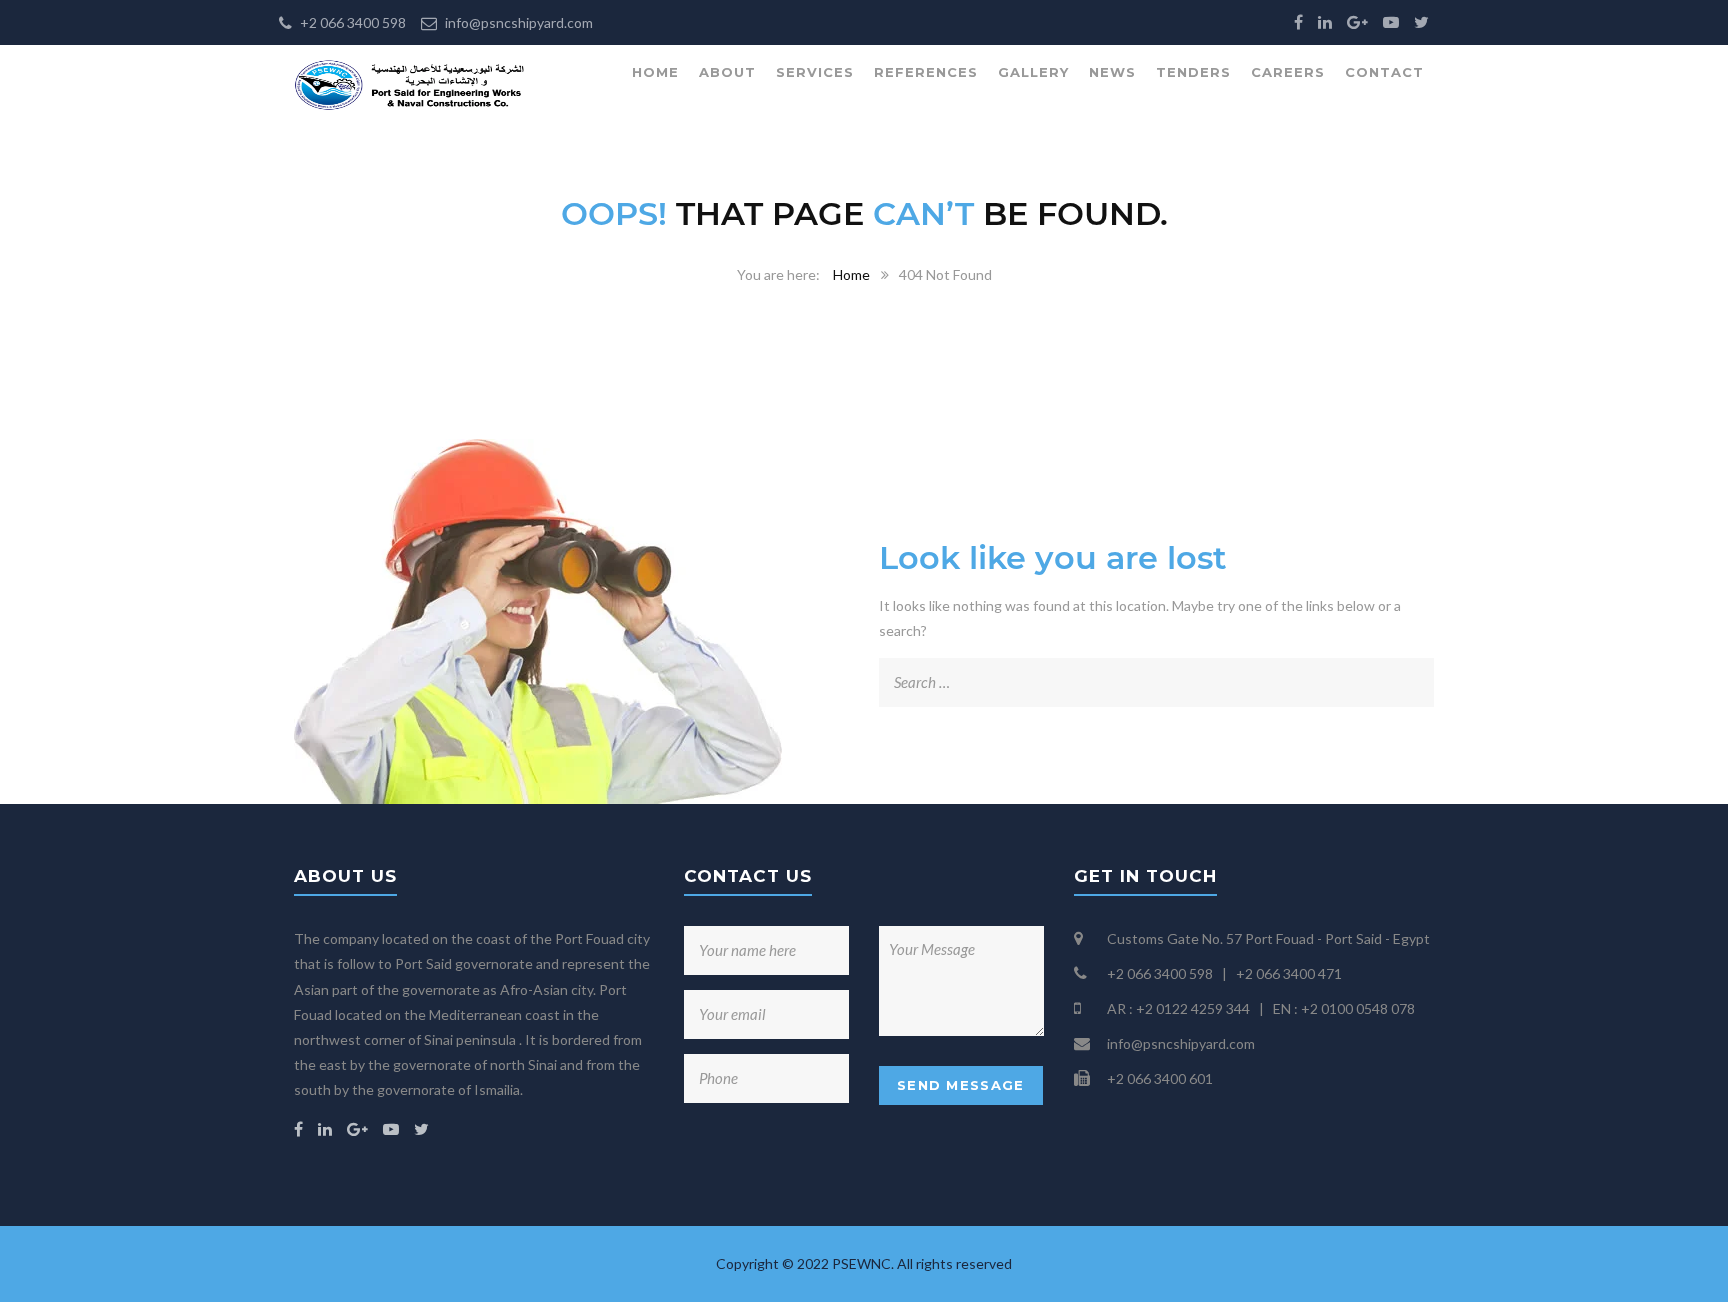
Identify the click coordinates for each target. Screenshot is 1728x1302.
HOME (655, 72)
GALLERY (1033, 72)
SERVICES (815, 72)
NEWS (1112, 72)
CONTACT (1384, 72)
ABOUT (727, 72)
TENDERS (1193, 72)
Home (851, 274)
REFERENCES (926, 72)
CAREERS (1288, 72)
